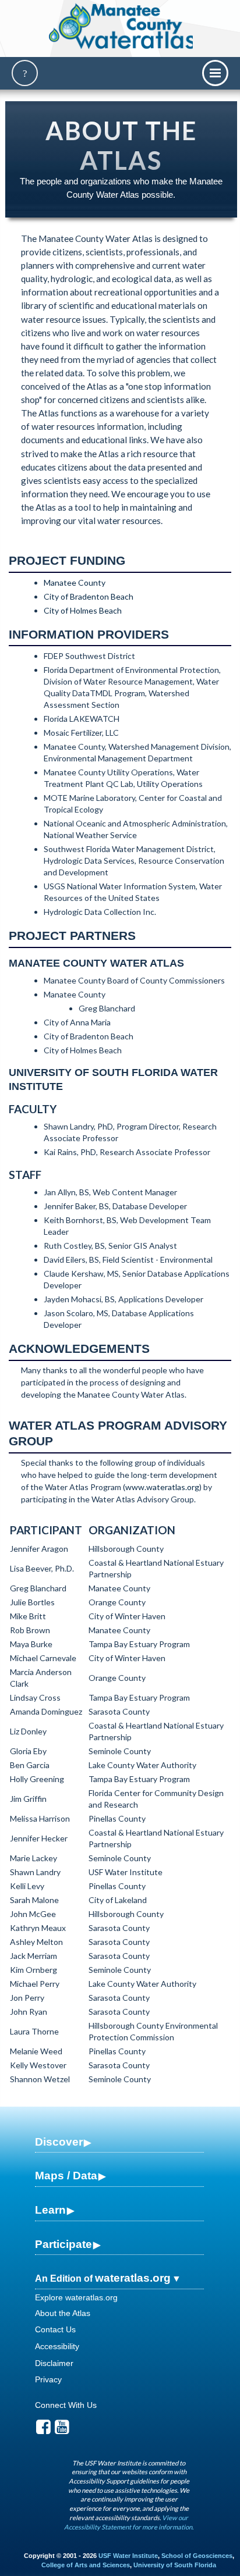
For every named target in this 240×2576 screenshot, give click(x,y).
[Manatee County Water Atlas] (122, 26)
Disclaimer (54, 2363)
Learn (50, 2210)
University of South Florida (175, 2565)
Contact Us (55, 2329)
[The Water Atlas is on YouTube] (62, 2430)
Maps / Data (66, 2176)
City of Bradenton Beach (89, 596)
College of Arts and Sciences (86, 2565)
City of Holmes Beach (83, 610)
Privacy (48, 2379)
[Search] (25, 73)
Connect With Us (66, 2405)
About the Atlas (63, 2313)
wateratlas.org (133, 2278)
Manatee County (75, 582)
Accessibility (57, 2346)
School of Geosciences (197, 2556)
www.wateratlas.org (162, 1487)
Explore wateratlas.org (76, 2297)
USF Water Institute (128, 2556)
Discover (59, 2142)
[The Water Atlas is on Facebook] (43, 2430)
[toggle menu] (215, 73)
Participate (63, 2244)
